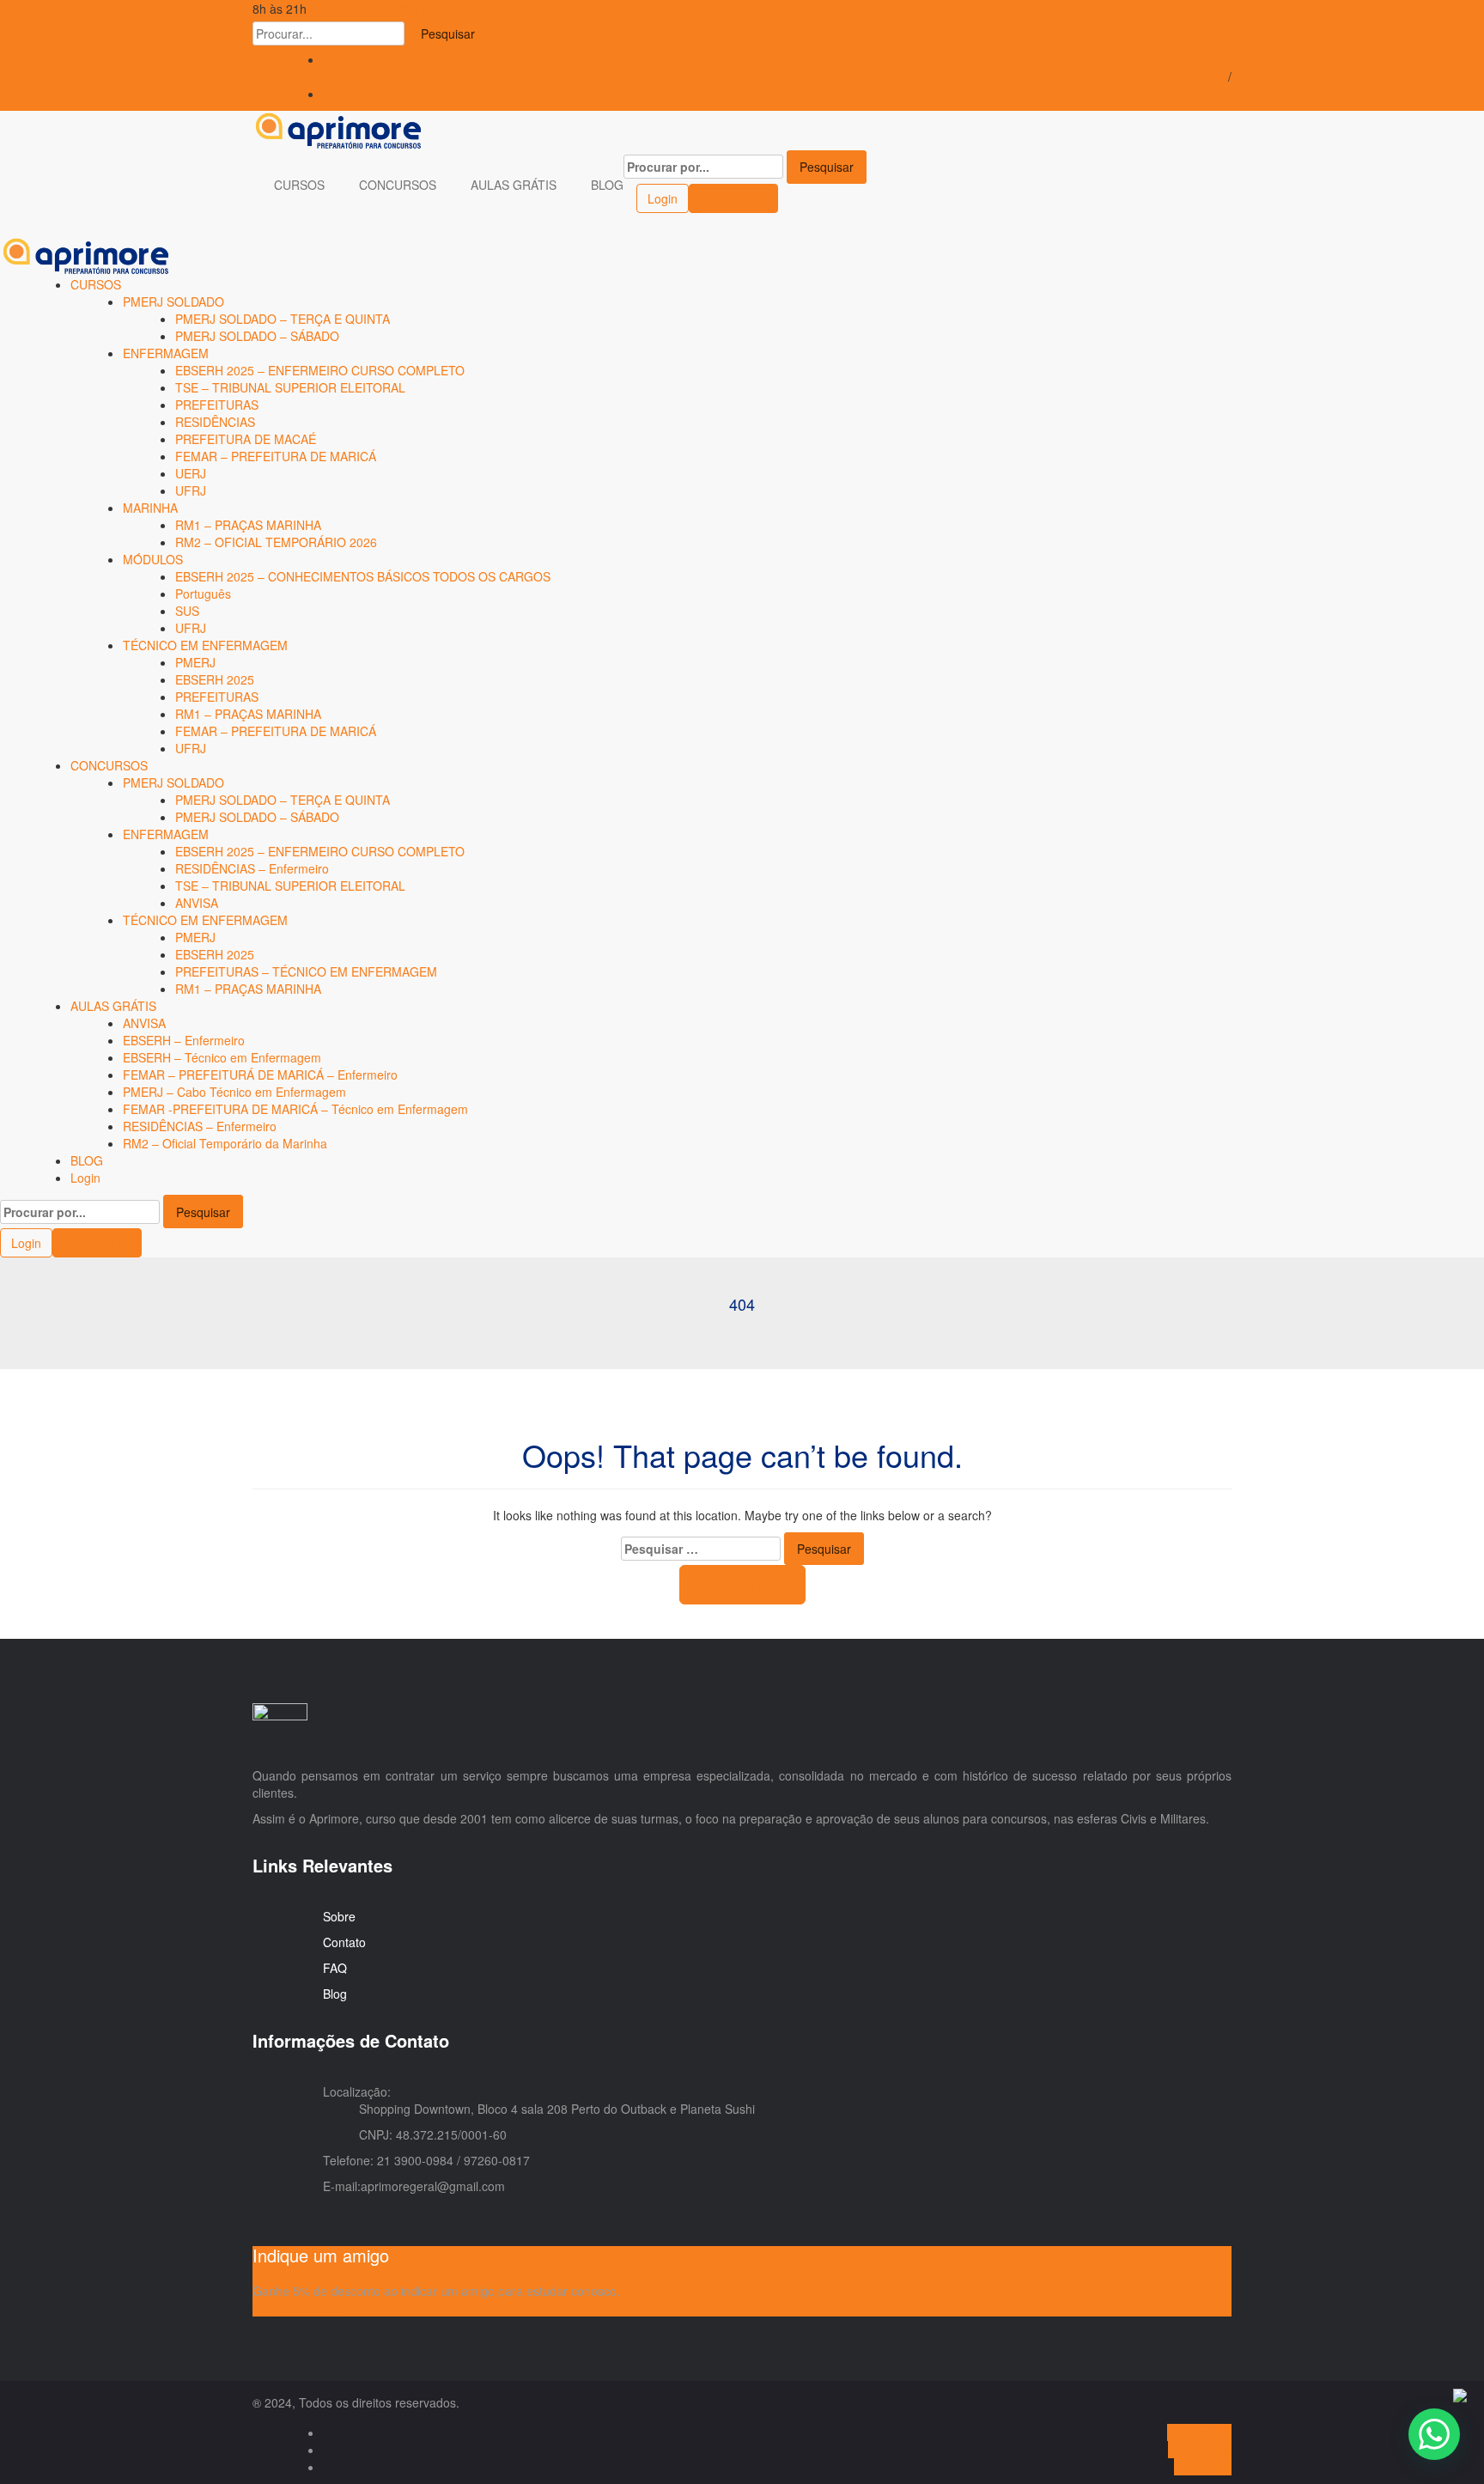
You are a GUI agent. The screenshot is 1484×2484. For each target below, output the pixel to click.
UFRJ (191, 490)
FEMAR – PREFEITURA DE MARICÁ (276, 456)
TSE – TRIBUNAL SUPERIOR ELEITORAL (290, 387)
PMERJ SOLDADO (173, 301)
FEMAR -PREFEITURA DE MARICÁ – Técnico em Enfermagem (295, 1109)
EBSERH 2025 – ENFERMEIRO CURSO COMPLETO (320, 370)
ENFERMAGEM (166, 353)
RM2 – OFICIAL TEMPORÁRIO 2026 (276, 542)
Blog (335, 1994)
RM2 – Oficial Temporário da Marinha (225, 1143)
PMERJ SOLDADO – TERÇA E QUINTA (283, 319)
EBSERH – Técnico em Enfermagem (222, 1057)
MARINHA (150, 508)
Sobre (339, 1916)
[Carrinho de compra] (628, 197)
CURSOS (301, 185)
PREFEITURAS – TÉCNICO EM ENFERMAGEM (306, 971)
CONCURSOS (399, 185)
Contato (344, 1942)
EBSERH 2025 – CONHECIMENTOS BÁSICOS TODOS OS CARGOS (363, 576)
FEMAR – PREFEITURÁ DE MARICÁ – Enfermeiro (260, 1075)
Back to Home (742, 1585)
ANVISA (197, 903)
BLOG (607, 185)
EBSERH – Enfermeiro (184, 1040)
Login (1216, 59)
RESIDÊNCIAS (215, 422)
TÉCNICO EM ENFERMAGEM (205, 645)
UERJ (191, 473)
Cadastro (1207, 94)
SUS (187, 611)
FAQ (335, 1968)
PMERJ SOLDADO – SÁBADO (257, 336)
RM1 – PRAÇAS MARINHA (248, 525)
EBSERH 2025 (215, 679)
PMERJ (195, 662)
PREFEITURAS (217, 405)
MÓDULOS (153, 559)
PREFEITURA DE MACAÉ (246, 439)
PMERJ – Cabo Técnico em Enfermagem (234, 1092)
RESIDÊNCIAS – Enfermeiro (252, 868)
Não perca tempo (300, 2308)
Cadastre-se (733, 198)
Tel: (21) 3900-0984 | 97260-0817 (402, 9)
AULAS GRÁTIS (515, 185)
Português (203, 594)
